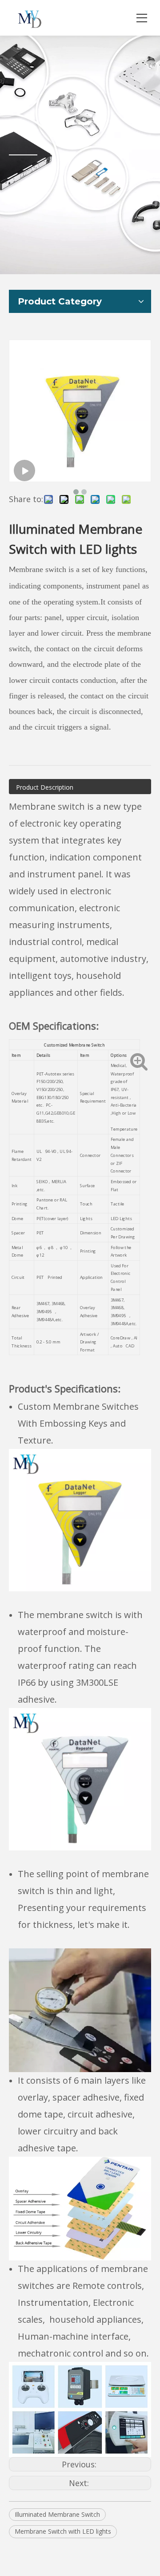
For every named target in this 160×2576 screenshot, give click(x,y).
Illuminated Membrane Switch (57, 2514)
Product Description (45, 787)
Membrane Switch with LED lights (63, 2531)
